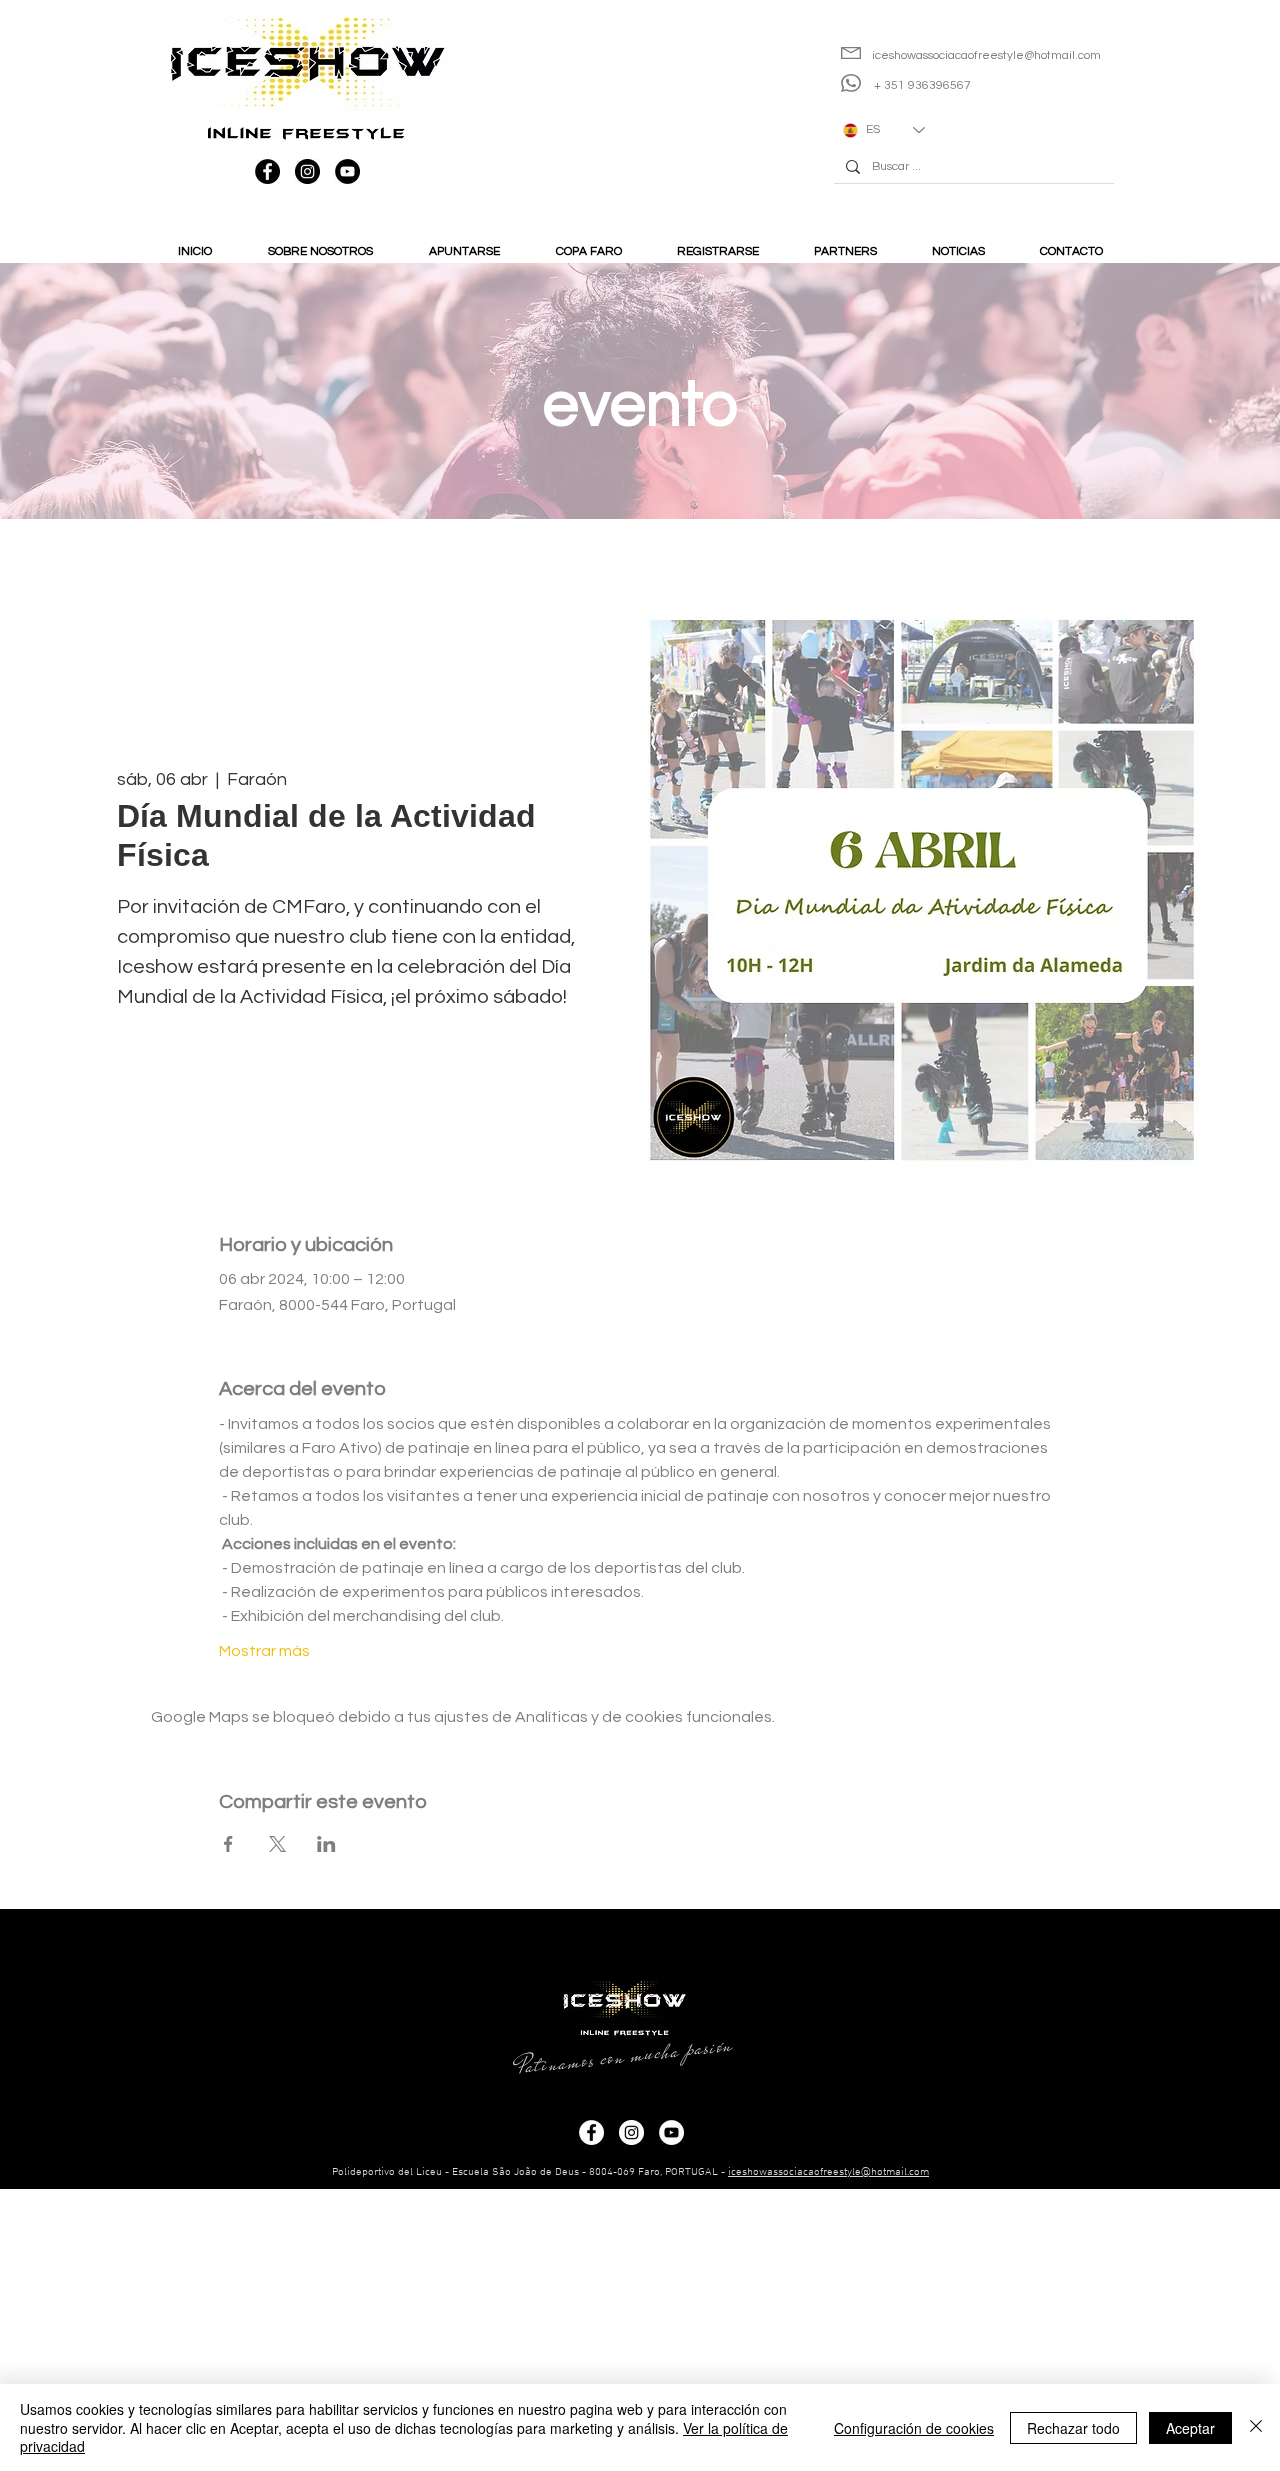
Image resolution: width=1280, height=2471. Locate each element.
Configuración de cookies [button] (914, 2428)
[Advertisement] (600, 2329)
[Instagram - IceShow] (307, 171)
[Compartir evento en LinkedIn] (326, 1844)
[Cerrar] (1256, 2427)
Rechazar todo (1073, 2428)
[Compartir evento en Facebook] (228, 1844)
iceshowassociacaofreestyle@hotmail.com (828, 2172)
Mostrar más (264, 1651)
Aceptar (1190, 2428)
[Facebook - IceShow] (267, 171)
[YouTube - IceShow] (347, 171)
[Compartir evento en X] (277, 1844)
